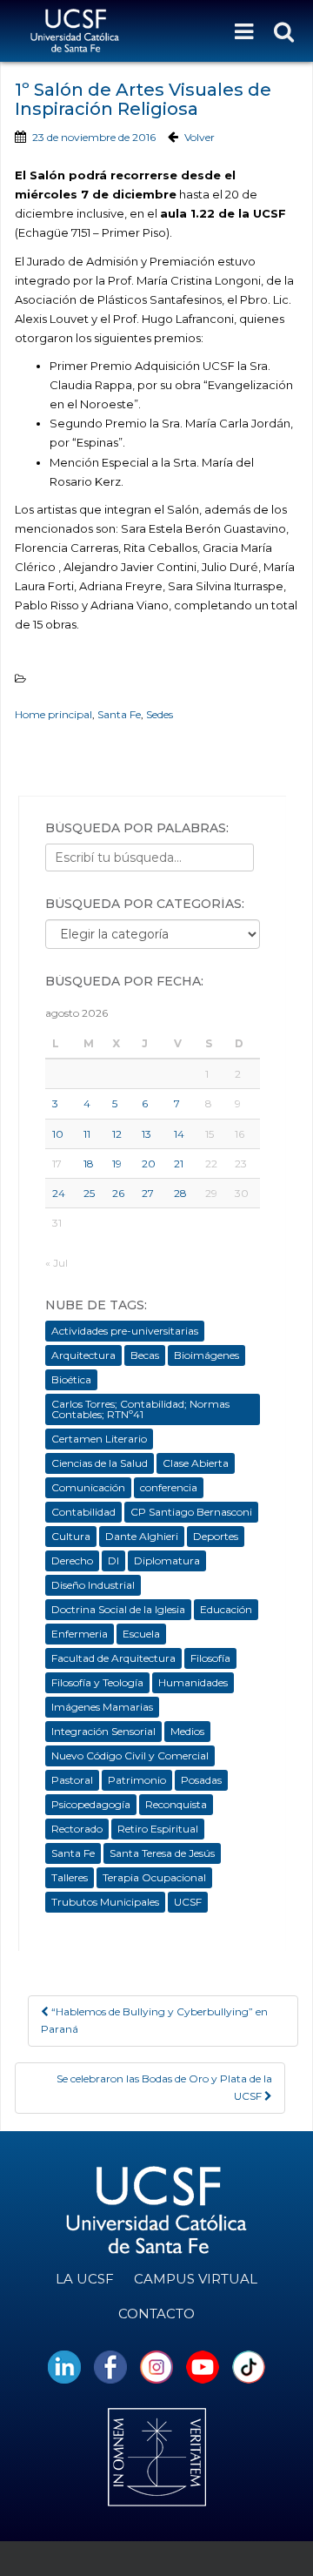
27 (148, 1193)
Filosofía (210, 1658)
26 (118, 1193)
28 (180, 1193)
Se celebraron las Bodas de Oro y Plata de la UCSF (164, 2087)
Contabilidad (83, 1512)
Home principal (53, 714)
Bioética (71, 1379)
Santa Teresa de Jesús (162, 1853)
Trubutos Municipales (105, 1902)
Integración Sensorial (103, 1731)
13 (147, 1134)
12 (117, 1134)
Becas (145, 1355)
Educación (226, 1609)
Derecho (72, 1560)
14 (179, 1134)
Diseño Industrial (93, 1585)
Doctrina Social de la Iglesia (118, 1609)
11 (87, 1134)
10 (58, 1134)
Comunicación (88, 1487)
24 (59, 1193)
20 (149, 1164)
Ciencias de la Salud (100, 1463)
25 (89, 1193)
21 (179, 1164)
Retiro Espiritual (158, 1829)
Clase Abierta (196, 1463)
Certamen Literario (99, 1439)
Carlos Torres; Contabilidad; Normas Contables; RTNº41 (140, 1409)
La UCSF (85, 2279)
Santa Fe (119, 714)
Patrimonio (137, 1780)
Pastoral (72, 1780)
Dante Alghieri (142, 1536)
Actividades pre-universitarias (125, 1331)
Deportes (216, 1536)
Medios (187, 1731)
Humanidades (193, 1682)
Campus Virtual (196, 2279)
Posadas (201, 1780)
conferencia (169, 1487)
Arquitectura (83, 1355)
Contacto (156, 2314)
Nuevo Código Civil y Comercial (130, 1755)
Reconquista (176, 1804)
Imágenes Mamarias (102, 1707)
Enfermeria (80, 1634)
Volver (200, 137)
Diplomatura (167, 1560)
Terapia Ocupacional (154, 1877)
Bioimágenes (206, 1355)
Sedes (160, 714)
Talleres (70, 1877)
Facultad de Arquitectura (113, 1658)
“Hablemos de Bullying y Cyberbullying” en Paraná (154, 2020)
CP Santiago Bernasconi (191, 1512)
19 (117, 1164)
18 (89, 1164)
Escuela (141, 1634)
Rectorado (77, 1829)
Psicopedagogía (91, 1804)
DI (113, 1560)
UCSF (188, 1902)
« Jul (57, 1263)
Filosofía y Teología (97, 1682)
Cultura (71, 1536)
